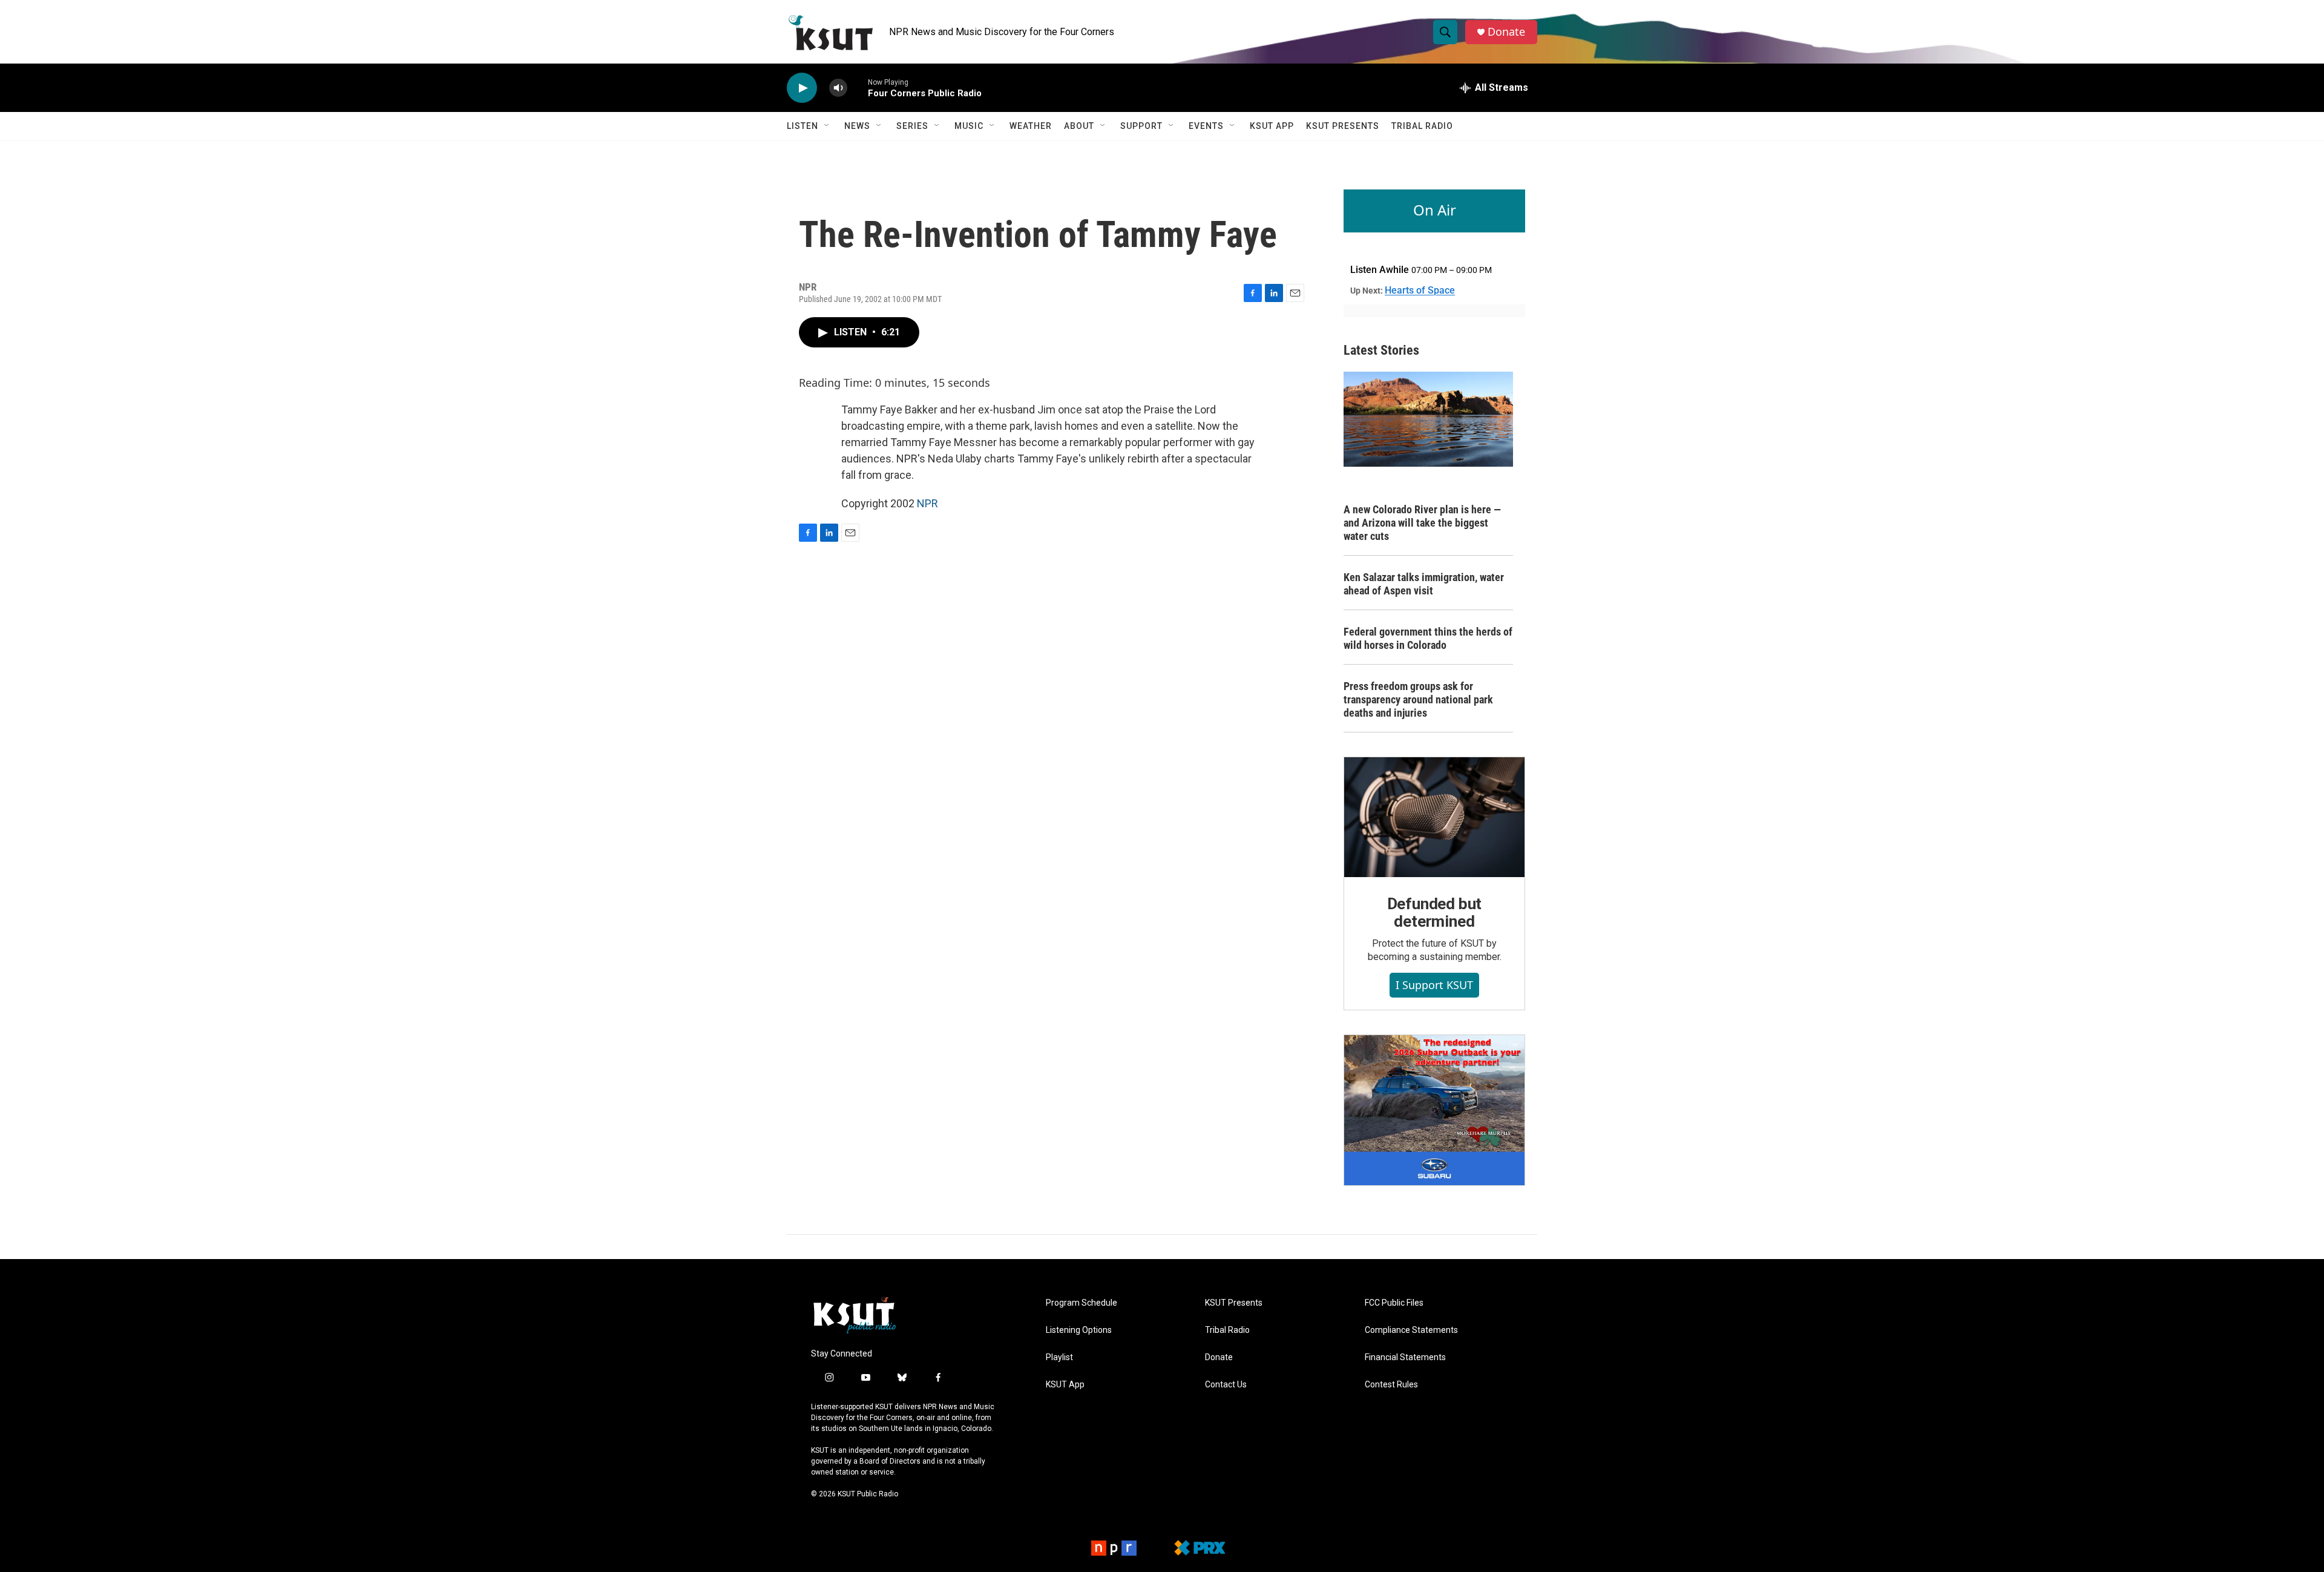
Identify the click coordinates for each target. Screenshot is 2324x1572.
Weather (1031, 126)
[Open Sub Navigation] (827, 126)
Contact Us (1226, 1385)
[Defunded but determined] (1434, 817)
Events (1206, 126)
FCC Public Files (1394, 1303)
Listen (803, 126)
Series (912, 126)
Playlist (1059, 1357)
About (1079, 126)
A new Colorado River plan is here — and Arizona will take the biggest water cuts (1422, 523)
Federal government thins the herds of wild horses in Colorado (1428, 638)
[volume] (838, 88)
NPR (927, 503)
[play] (802, 88)
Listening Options (1079, 1330)
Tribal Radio (1422, 126)
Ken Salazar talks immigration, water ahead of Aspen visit (1424, 584)
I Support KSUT (1434, 985)
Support (1141, 126)
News (857, 126)
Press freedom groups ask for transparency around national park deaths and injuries (1418, 699)
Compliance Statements (1411, 1330)
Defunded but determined (1435, 913)
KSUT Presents (1343, 126)
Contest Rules (1391, 1385)
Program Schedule (1082, 1303)
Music (969, 126)
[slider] (858, 87)
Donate (1506, 32)
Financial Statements (1405, 1357)
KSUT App (1272, 126)
